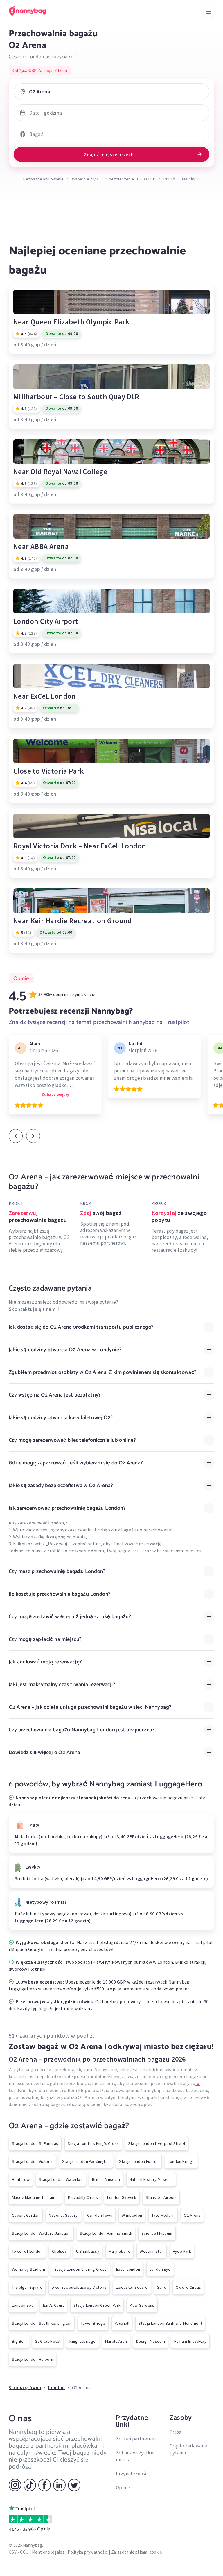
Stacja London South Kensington (42, 2323)
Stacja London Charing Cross (81, 2269)
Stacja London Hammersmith (106, 2233)
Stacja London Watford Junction (41, 2233)
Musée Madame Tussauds (35, 2197)
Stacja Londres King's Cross (93, 2143)
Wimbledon (132, 2215)
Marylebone (119, 2251)
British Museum (106, 2179)
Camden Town (100, 2215)
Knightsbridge (82, 2341)
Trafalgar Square (27, 2287)
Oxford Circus (188, 2287)
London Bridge (181, 2161)
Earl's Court (54, 2305)
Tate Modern (163, 2215)
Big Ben (19, 2341)
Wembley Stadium (28, 2269)
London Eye (160, 2269)
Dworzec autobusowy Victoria (79, 2287)
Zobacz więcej (55, 1094)
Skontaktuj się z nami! (33, 1309)
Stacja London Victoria (32, 2161)
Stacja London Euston (139, 2161)
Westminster (151, 2251)
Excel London (128, 2269)
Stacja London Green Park (97, 2305)
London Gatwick (122, 2197)
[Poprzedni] (16, 1136)
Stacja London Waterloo (61, 2179)
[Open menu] (208, 12)
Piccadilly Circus (83, 2197)
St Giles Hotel (48, 2341)
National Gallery (63, 2215)
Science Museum (157, 2233)
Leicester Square (132, 2287)
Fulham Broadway (190, 2341)
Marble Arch (116, 2341)
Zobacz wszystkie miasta (135, 2456)
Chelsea (59, 2251)
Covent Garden (26, 2215)
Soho (162, 2287)
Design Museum (151, 2341)
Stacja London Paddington (86, 2161)
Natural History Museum (151, 2179)
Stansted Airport (161, 2197)
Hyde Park (182, 2251)
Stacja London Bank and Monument (170, 2323)
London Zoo (23, 2305)
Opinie (123, 2488)
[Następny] (33, 1136)
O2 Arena (192, 2215)
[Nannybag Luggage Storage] (33, 11)
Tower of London (27, 2251)
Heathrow (21, 2179)
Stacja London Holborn (33, 2359)
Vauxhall (122, 2323)
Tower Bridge (93, 2323)
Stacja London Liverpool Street (157, 2143)
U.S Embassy (88, 2251)
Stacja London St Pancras (35, 2143)
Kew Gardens (142, 2305)
